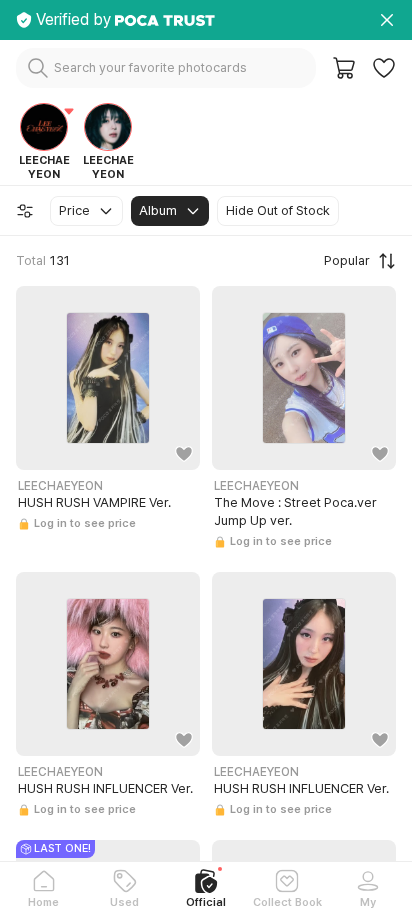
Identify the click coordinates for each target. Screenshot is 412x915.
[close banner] (387, 20)
